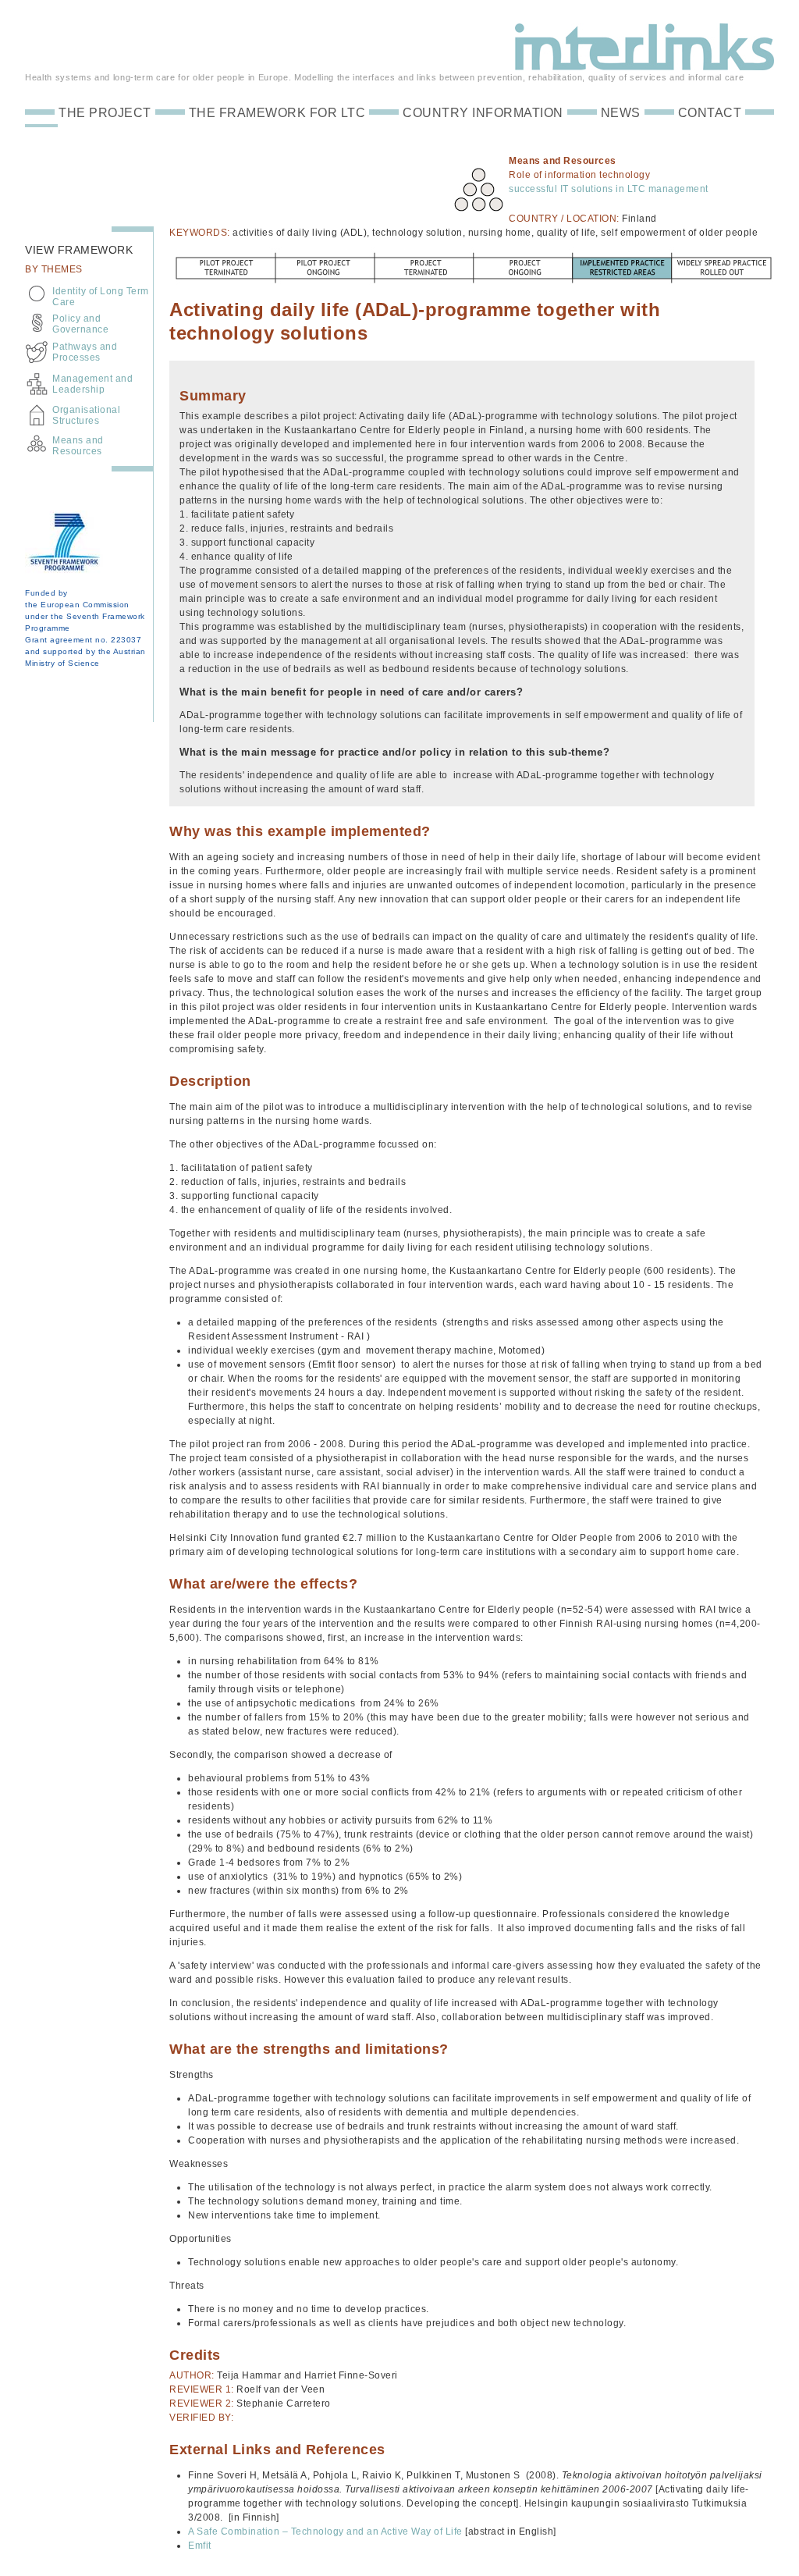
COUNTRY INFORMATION (483, 113)
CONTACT (710, 113)
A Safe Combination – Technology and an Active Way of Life (325, 2532)
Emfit (200, 2546)
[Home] (645, 63)
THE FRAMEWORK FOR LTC (277, 113)
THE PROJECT (105, 113)
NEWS (621, 113)
